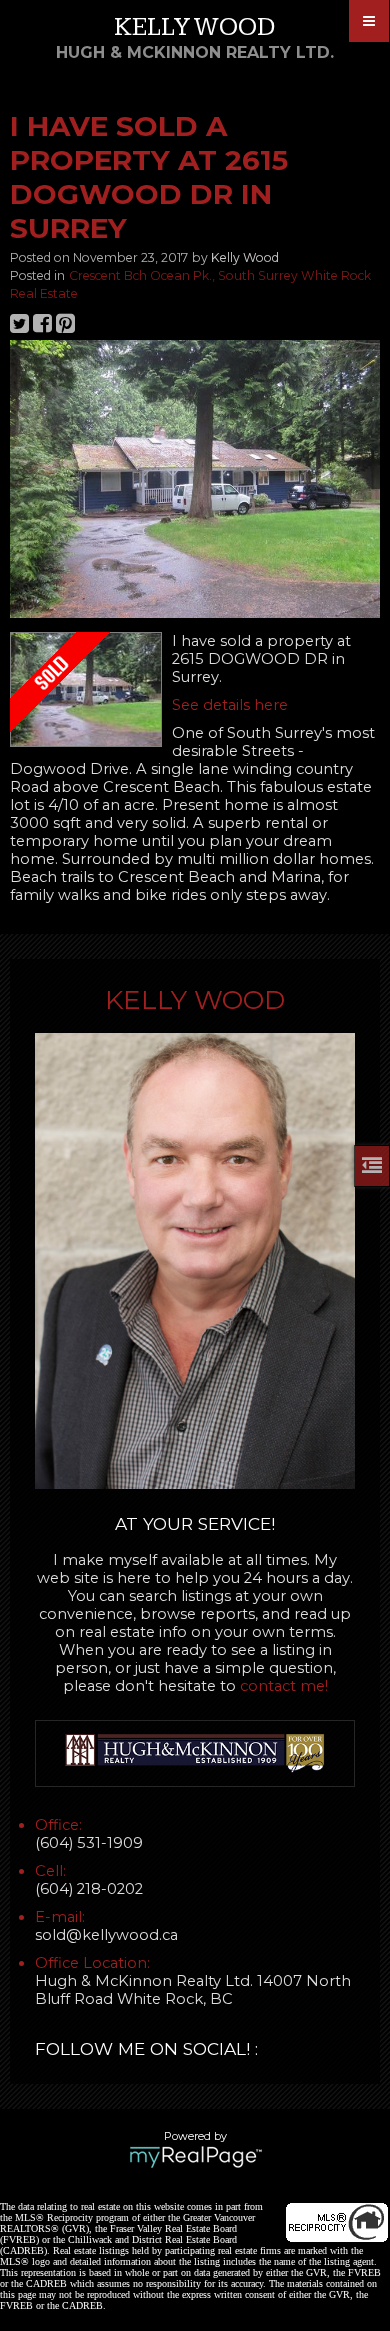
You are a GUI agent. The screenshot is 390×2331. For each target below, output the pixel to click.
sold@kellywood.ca (106, 1935)
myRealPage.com (195, 2157)
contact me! (284, 1686)
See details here (230, 705)
